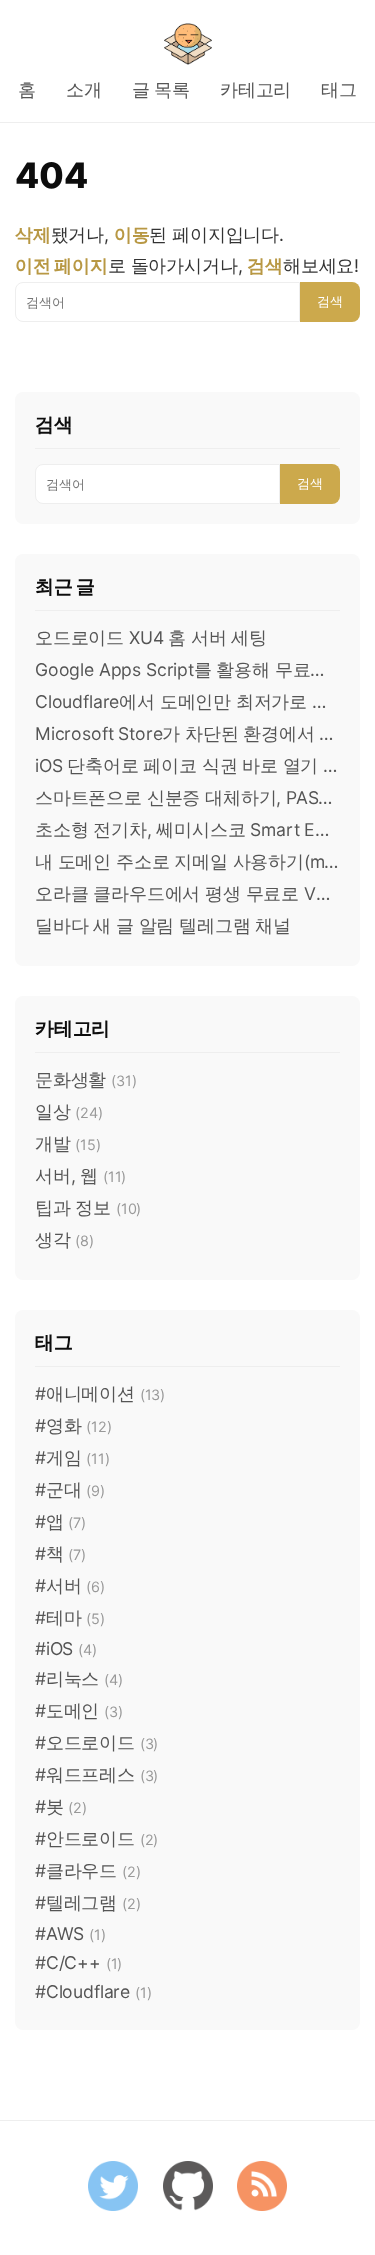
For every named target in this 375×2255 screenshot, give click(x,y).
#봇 (61, 1806)
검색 (330, 301)
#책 (60, 1553)
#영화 (73, 1425)
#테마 (70, 1617)
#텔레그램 (87, 1902)
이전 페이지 (61, 265)
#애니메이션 (100, 1393)
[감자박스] (188, 44)
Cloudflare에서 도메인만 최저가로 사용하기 (187, 701)
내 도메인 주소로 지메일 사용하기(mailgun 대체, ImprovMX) (187, 861)
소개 (84, 89)
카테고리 (255, 89)
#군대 (70, 1489)
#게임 (72, 1457)
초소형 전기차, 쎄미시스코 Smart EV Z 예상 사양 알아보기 (187, 829)
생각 (64, 1239)
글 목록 (161, 89)
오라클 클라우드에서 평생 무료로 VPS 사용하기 (187, 893)
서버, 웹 (80, 1175)
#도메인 (79, 1710)
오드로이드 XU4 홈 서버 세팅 (151, 637)
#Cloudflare (93, 1991)
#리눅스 (79, 1678)
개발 (68, 1143)
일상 (69, 1111)
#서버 (70, 1585)
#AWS (70, 1933)
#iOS (66, 1648)
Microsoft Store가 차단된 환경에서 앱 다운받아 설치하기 (187, 733)
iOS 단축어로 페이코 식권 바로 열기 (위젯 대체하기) (187, 765)
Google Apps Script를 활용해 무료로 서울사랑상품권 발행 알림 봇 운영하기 (187, 669)
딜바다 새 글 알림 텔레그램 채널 (163, 925)
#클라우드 (87, 1870)
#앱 (60, 1521)
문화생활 (85, 1079)
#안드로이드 (96, 1838)
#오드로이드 (96, 1742)
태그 (339, 89)
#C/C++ (78, 1962)
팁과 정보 (88, 1207)
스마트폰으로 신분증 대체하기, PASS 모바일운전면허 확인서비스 (187, 797)
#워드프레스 (96, 1774)
